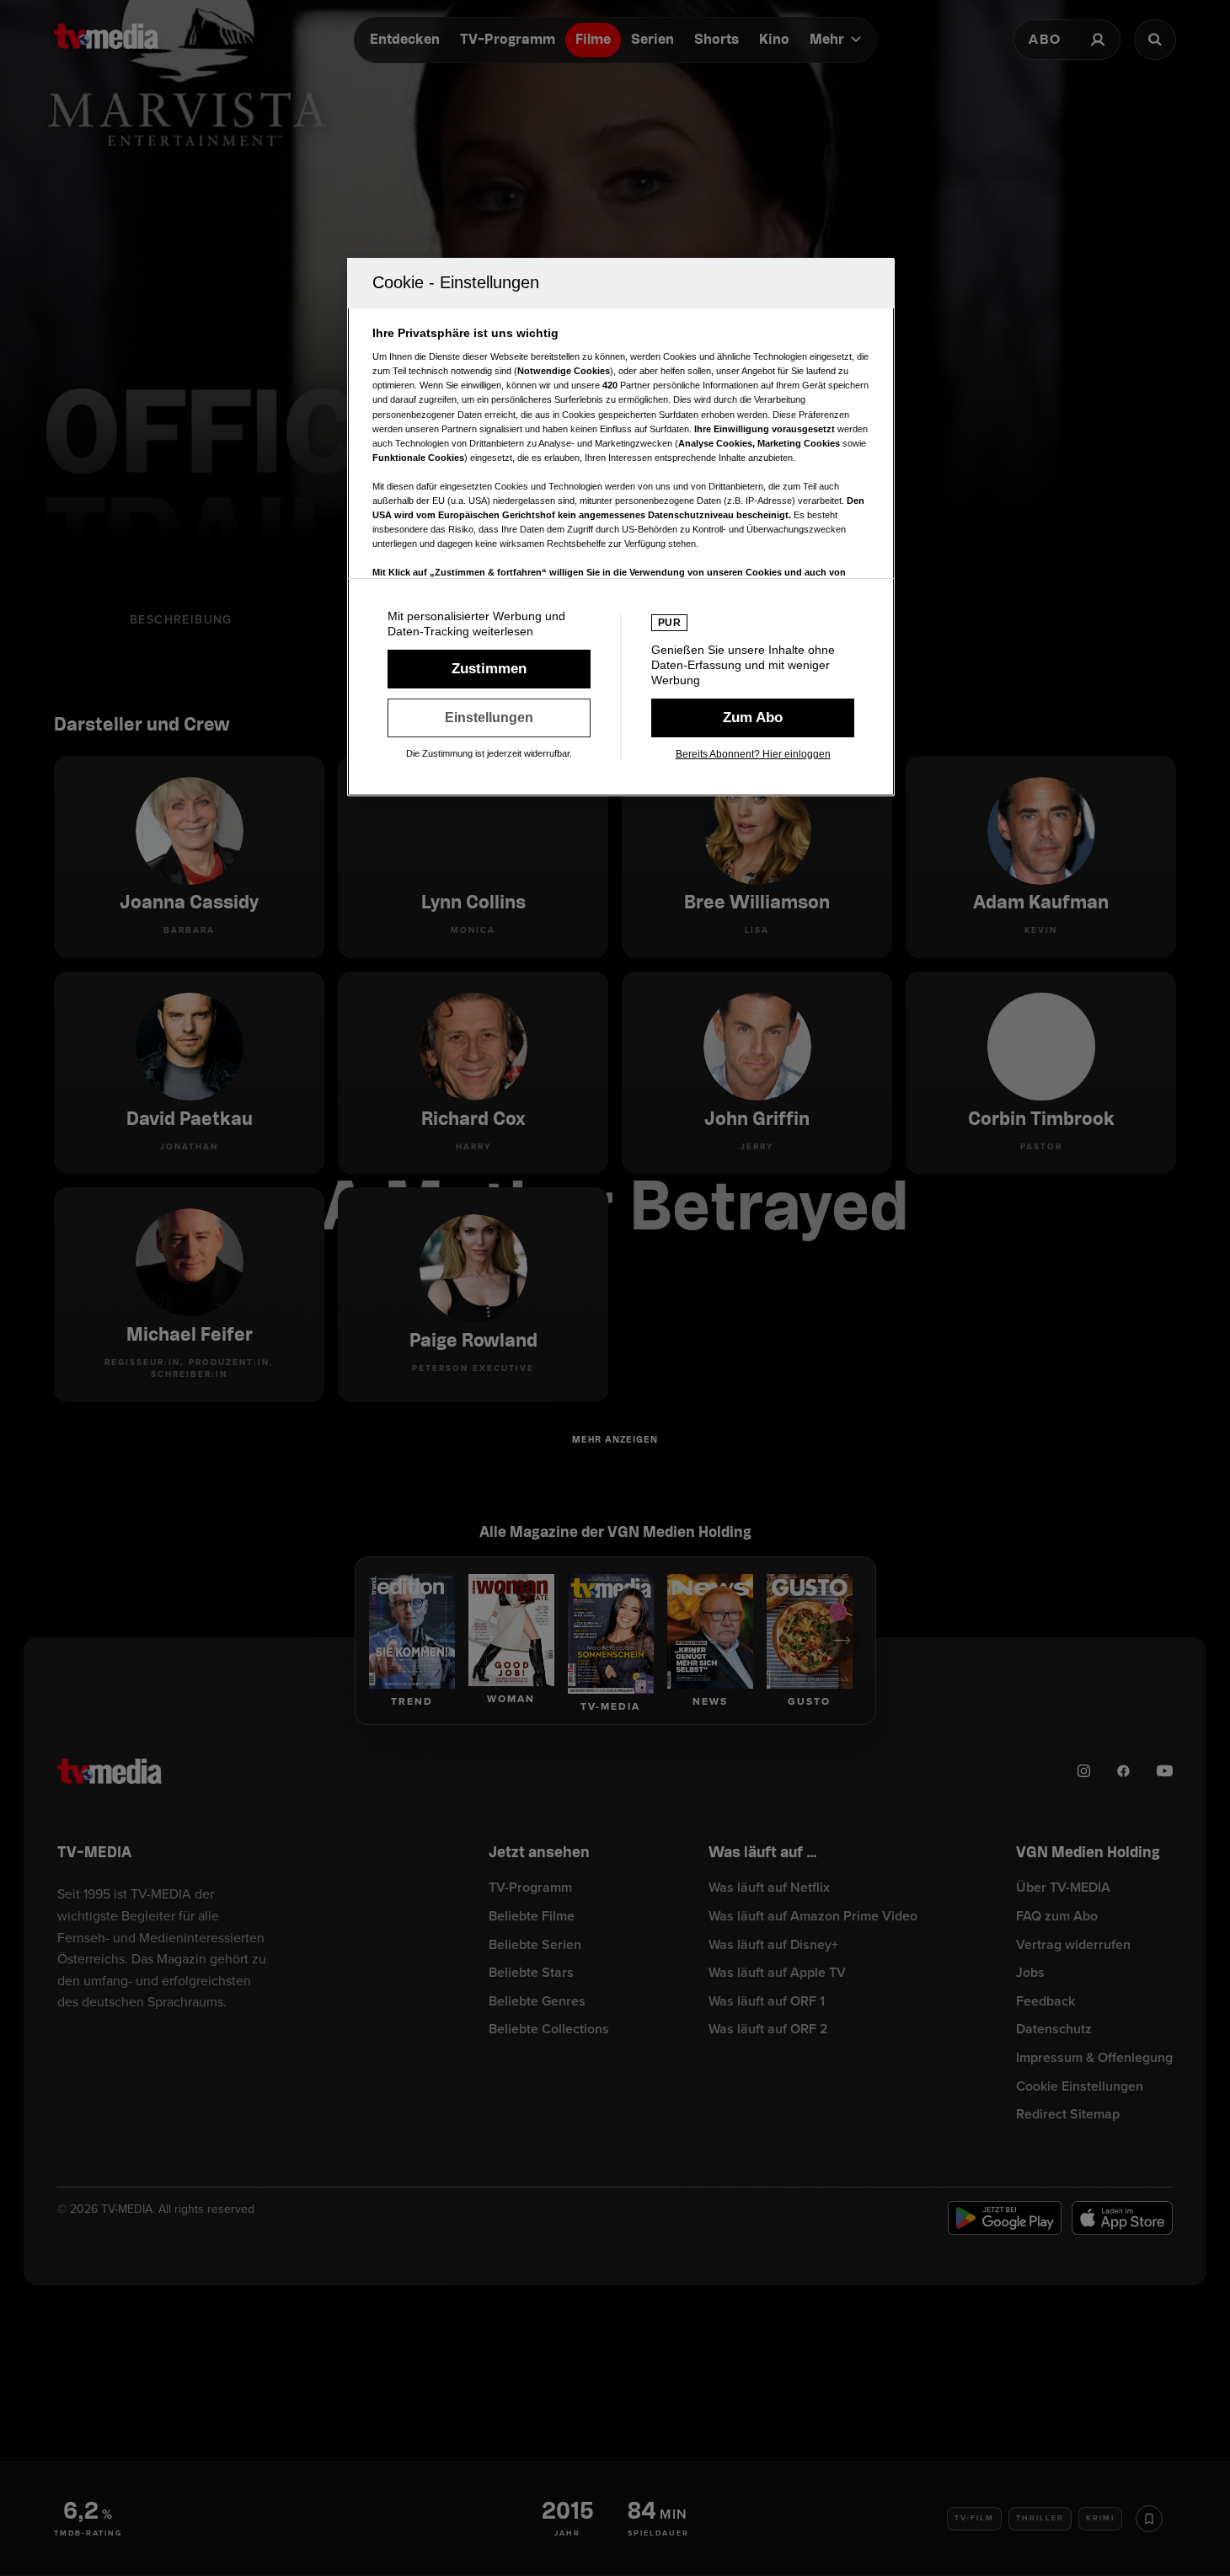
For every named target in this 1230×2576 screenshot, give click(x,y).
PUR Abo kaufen (753, 718)
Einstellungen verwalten (489, 718)
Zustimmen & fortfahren (489, 669)
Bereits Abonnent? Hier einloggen (753, 754)
